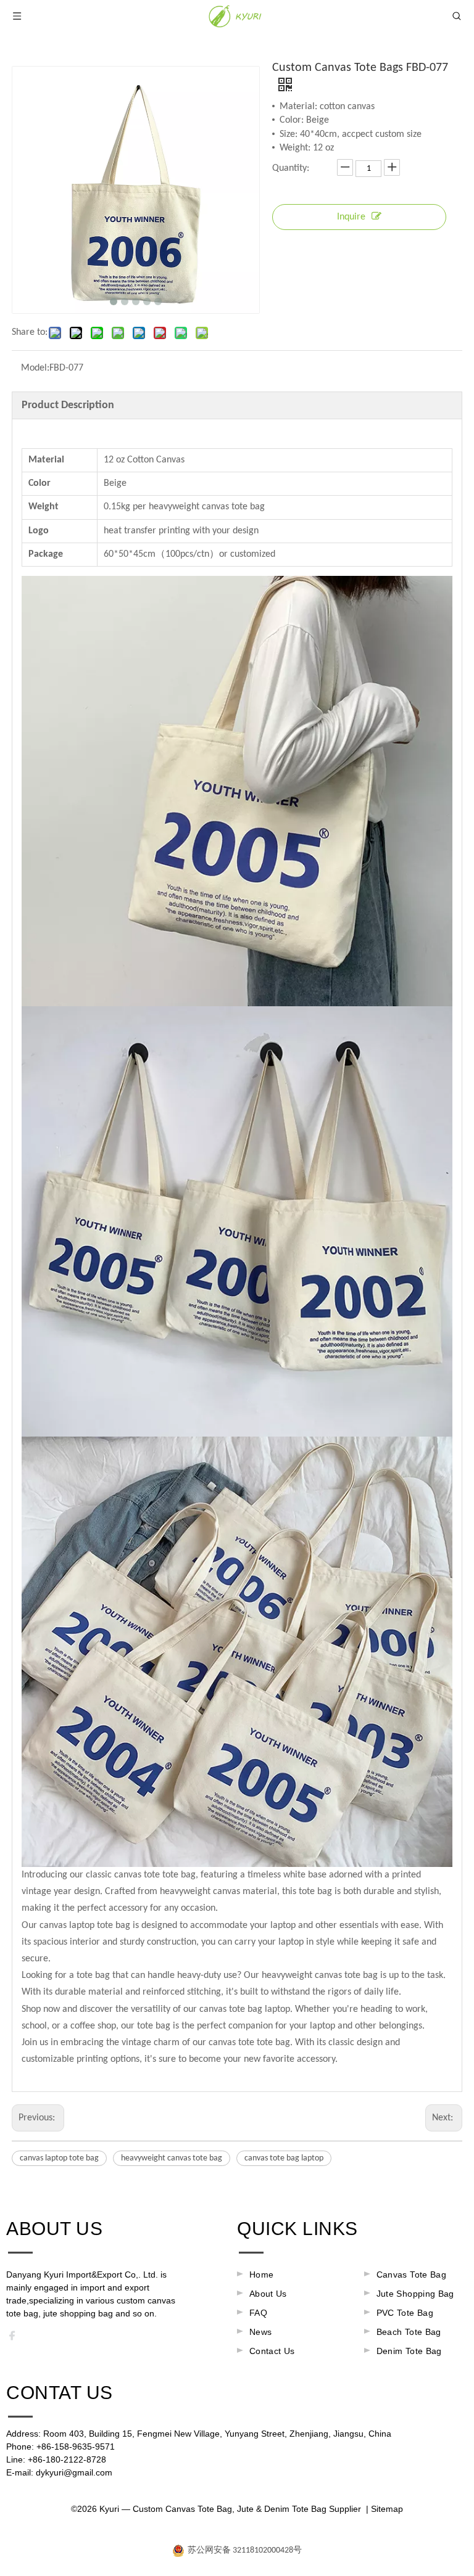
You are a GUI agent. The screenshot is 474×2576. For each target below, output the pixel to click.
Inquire (351, 217)
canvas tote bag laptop (284, 2158)
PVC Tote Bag (405, 2313)
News (260, 2332)
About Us (268, 2294)
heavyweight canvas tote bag (172, 2158)
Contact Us (272, 2351)
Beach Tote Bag (409, 2332)
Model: (35, 368)
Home (261, 2275)
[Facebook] (16, 2339)
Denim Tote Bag (409, 2351)
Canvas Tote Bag (411, 2275)
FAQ (258, 2313)
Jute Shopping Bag (415, 2294)
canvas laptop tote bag (59, 2158)
